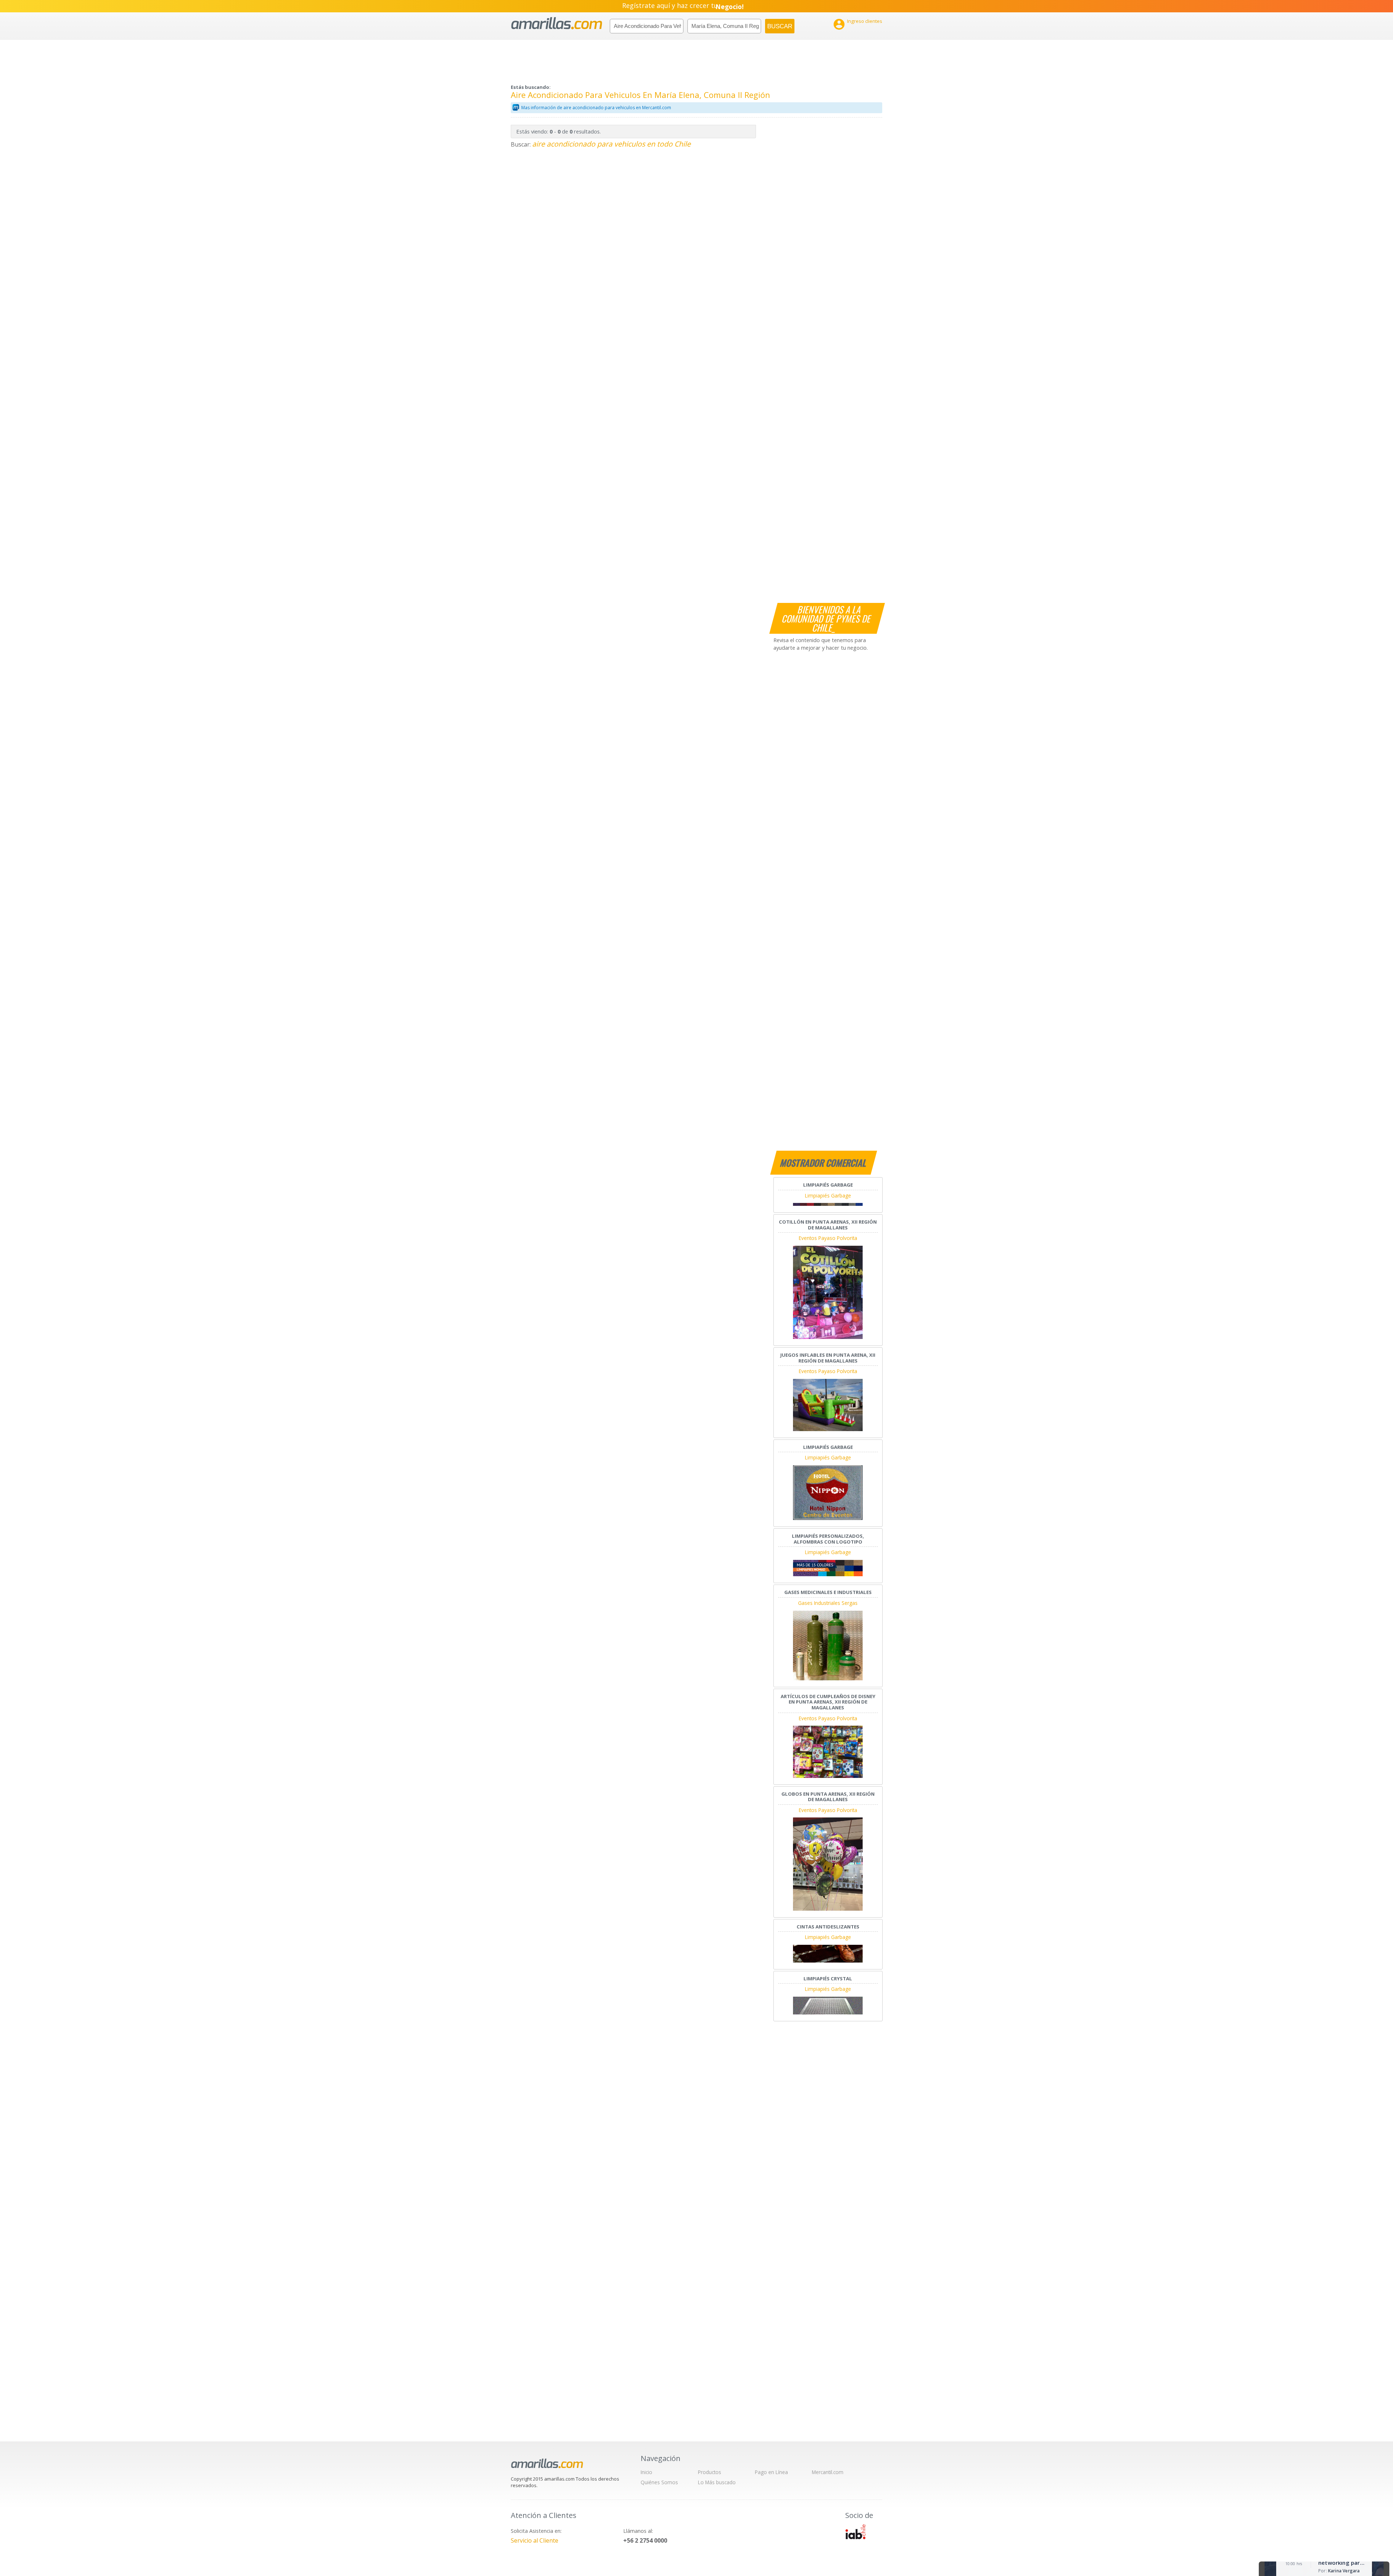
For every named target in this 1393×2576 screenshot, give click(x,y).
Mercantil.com (828, 2472)
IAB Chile (855, 2532)
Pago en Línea (771, 2472)
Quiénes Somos (659, 2482)
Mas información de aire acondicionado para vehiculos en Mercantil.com (596, 108)
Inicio (646, 2472)
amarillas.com (557, 23)
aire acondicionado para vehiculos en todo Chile (611, 144)
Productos (710, 2472)
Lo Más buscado (717, 2482)
